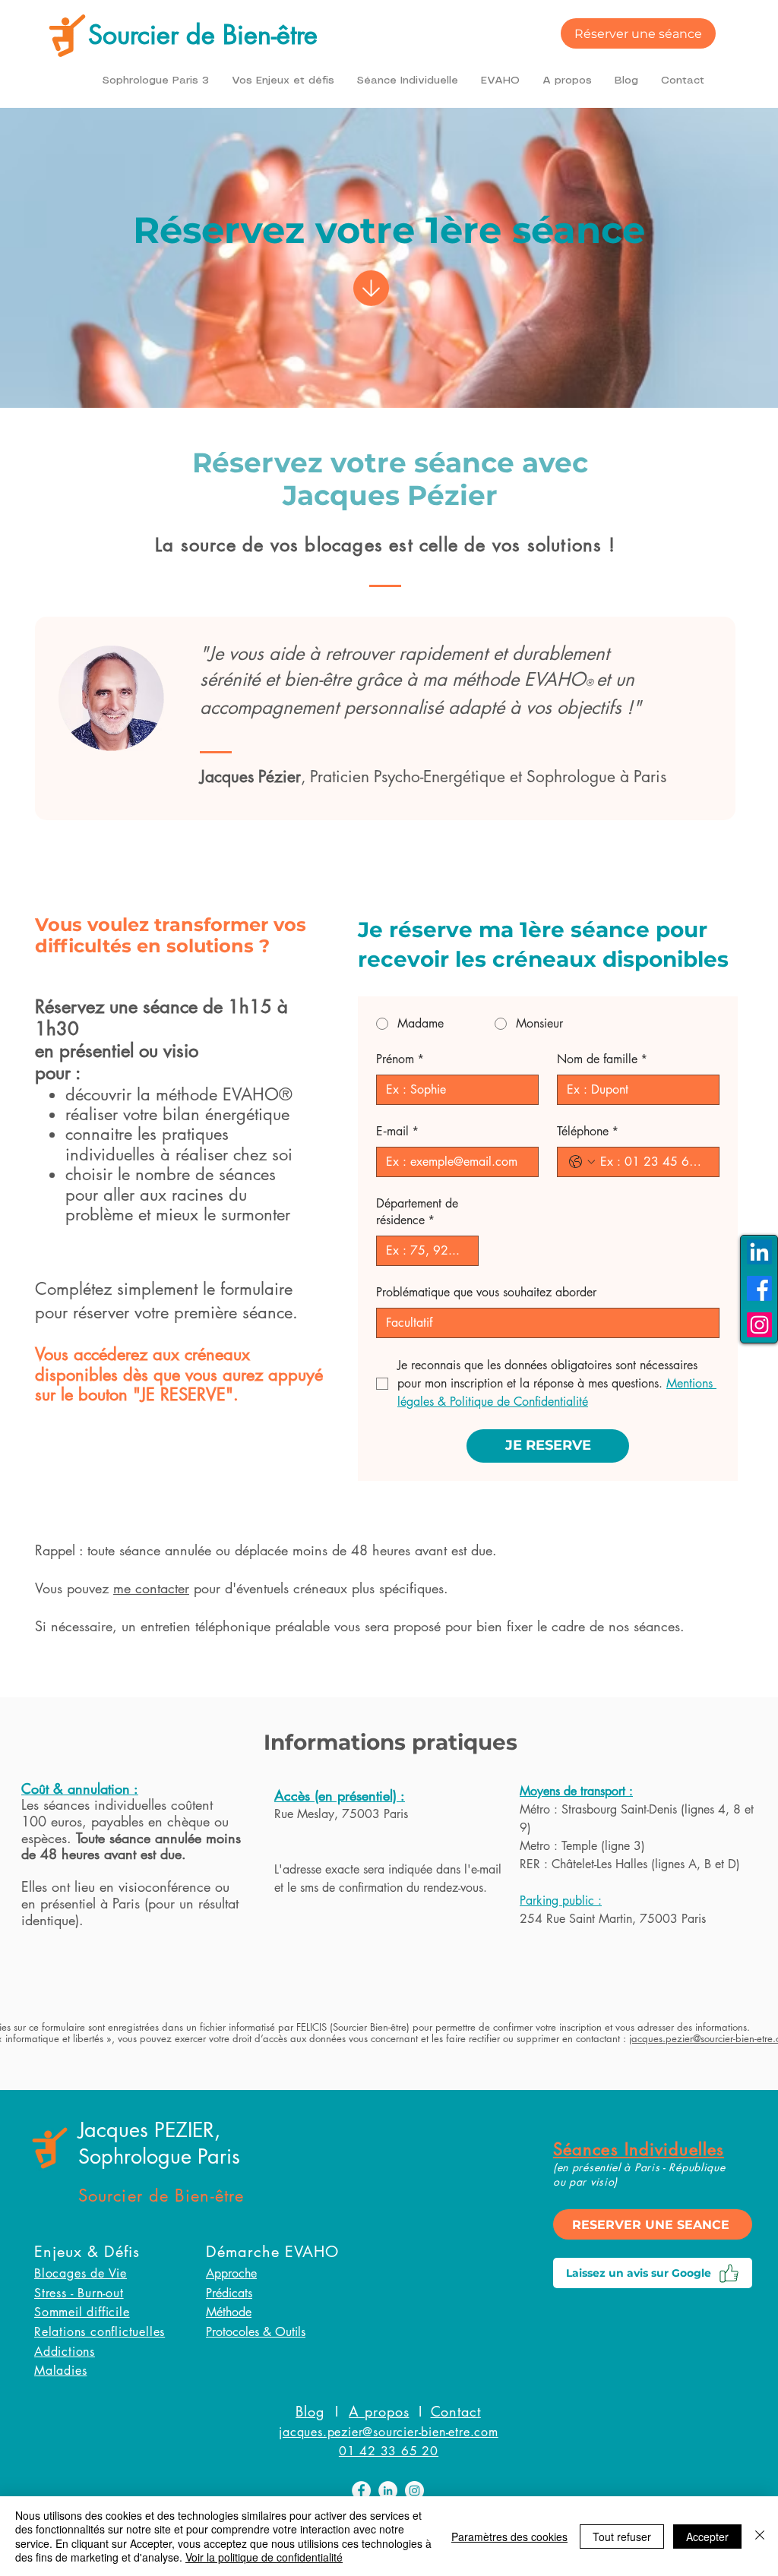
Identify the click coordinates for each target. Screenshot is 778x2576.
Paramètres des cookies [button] (509, 2537)
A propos (379, 2411)
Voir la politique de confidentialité (264, 2557)
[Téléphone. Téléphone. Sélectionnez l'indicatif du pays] (582, 1162)
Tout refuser (622, 2537)
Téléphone (588, 1131)
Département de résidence (417, 1212)
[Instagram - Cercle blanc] (414, 2491)
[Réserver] (371, 268)
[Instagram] (759, 1325)
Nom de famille (602, 1059)
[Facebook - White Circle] (361, 2491)
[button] (283, 80)
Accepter (707, 2537)
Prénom (400, 1059)
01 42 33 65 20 (389, 2451)
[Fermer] (760, 2536)
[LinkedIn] (759, 1252)
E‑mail (397, 1131)
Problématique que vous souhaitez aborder (486, 1292)
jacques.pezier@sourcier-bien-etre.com (389, 2432)
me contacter (151, 1588)
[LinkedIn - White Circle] (388, 2491)
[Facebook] (759, 1288)
